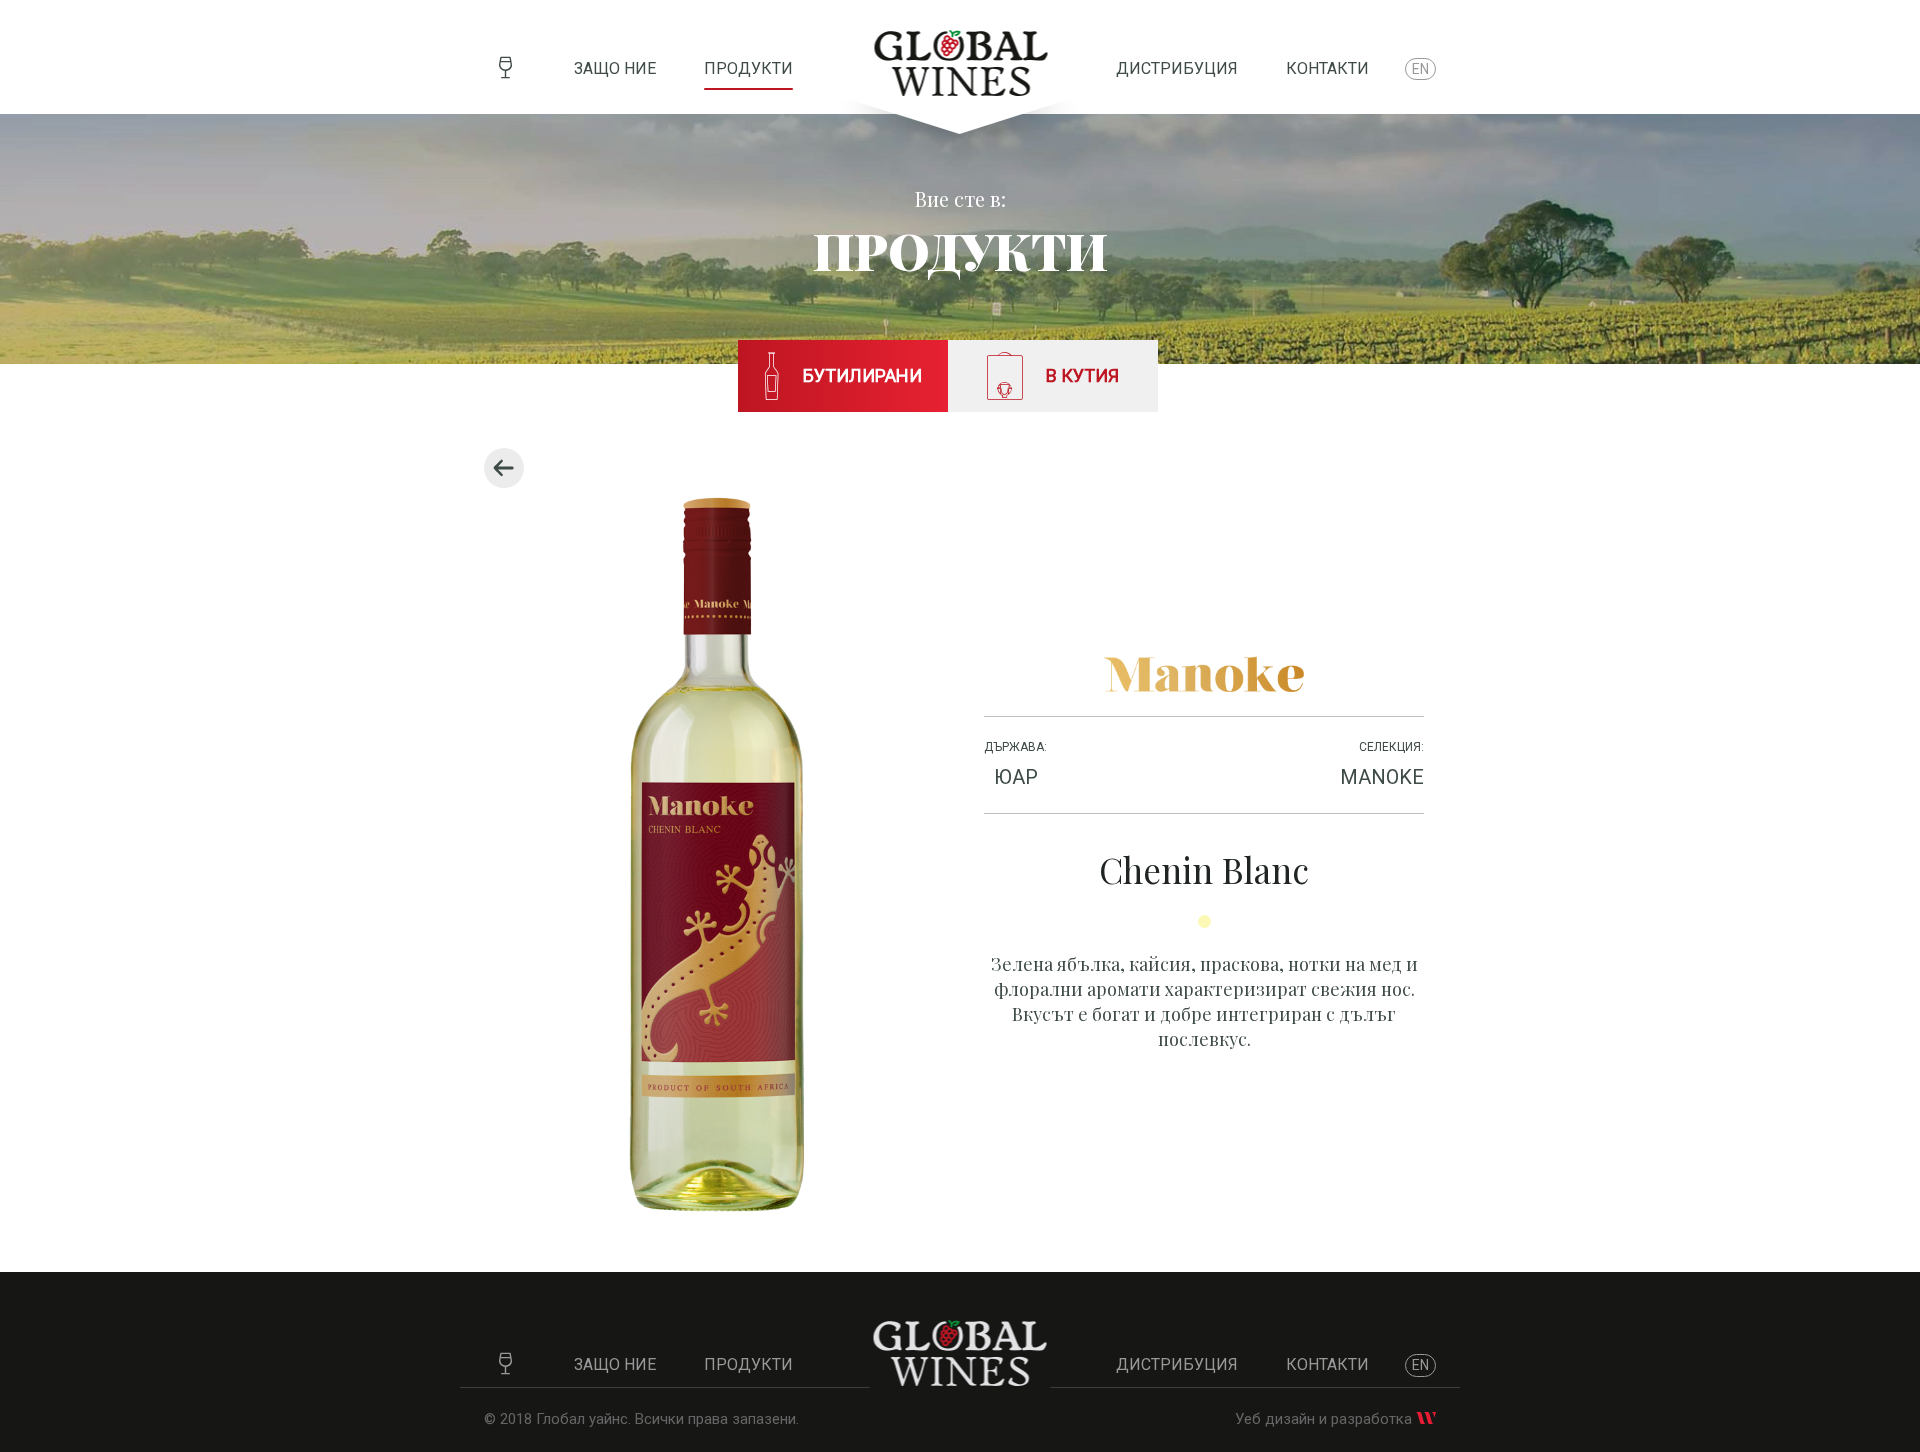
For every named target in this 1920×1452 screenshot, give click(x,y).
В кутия (1082, 375)
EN (1420, 69)
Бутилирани (862, 375)
